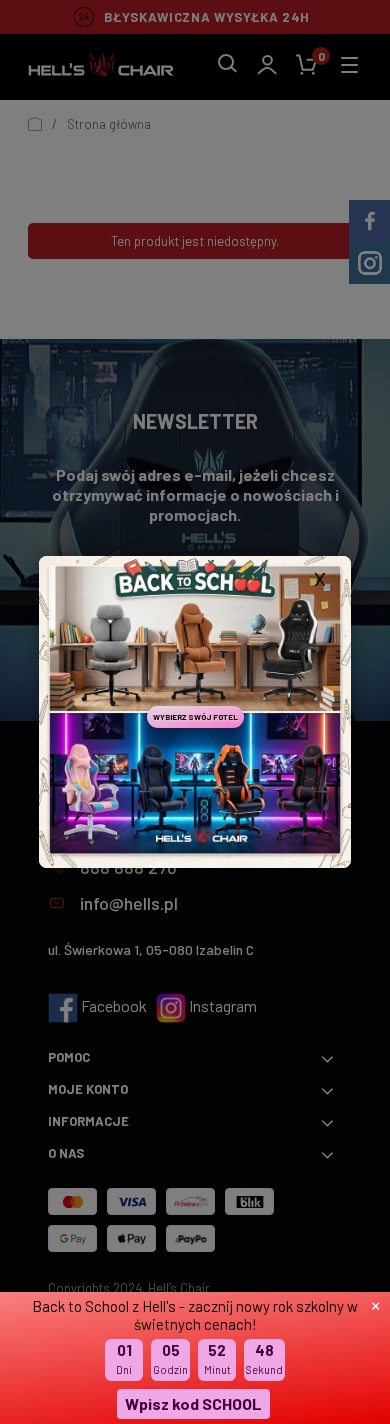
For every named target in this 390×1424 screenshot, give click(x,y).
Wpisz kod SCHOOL (193, 1403)
